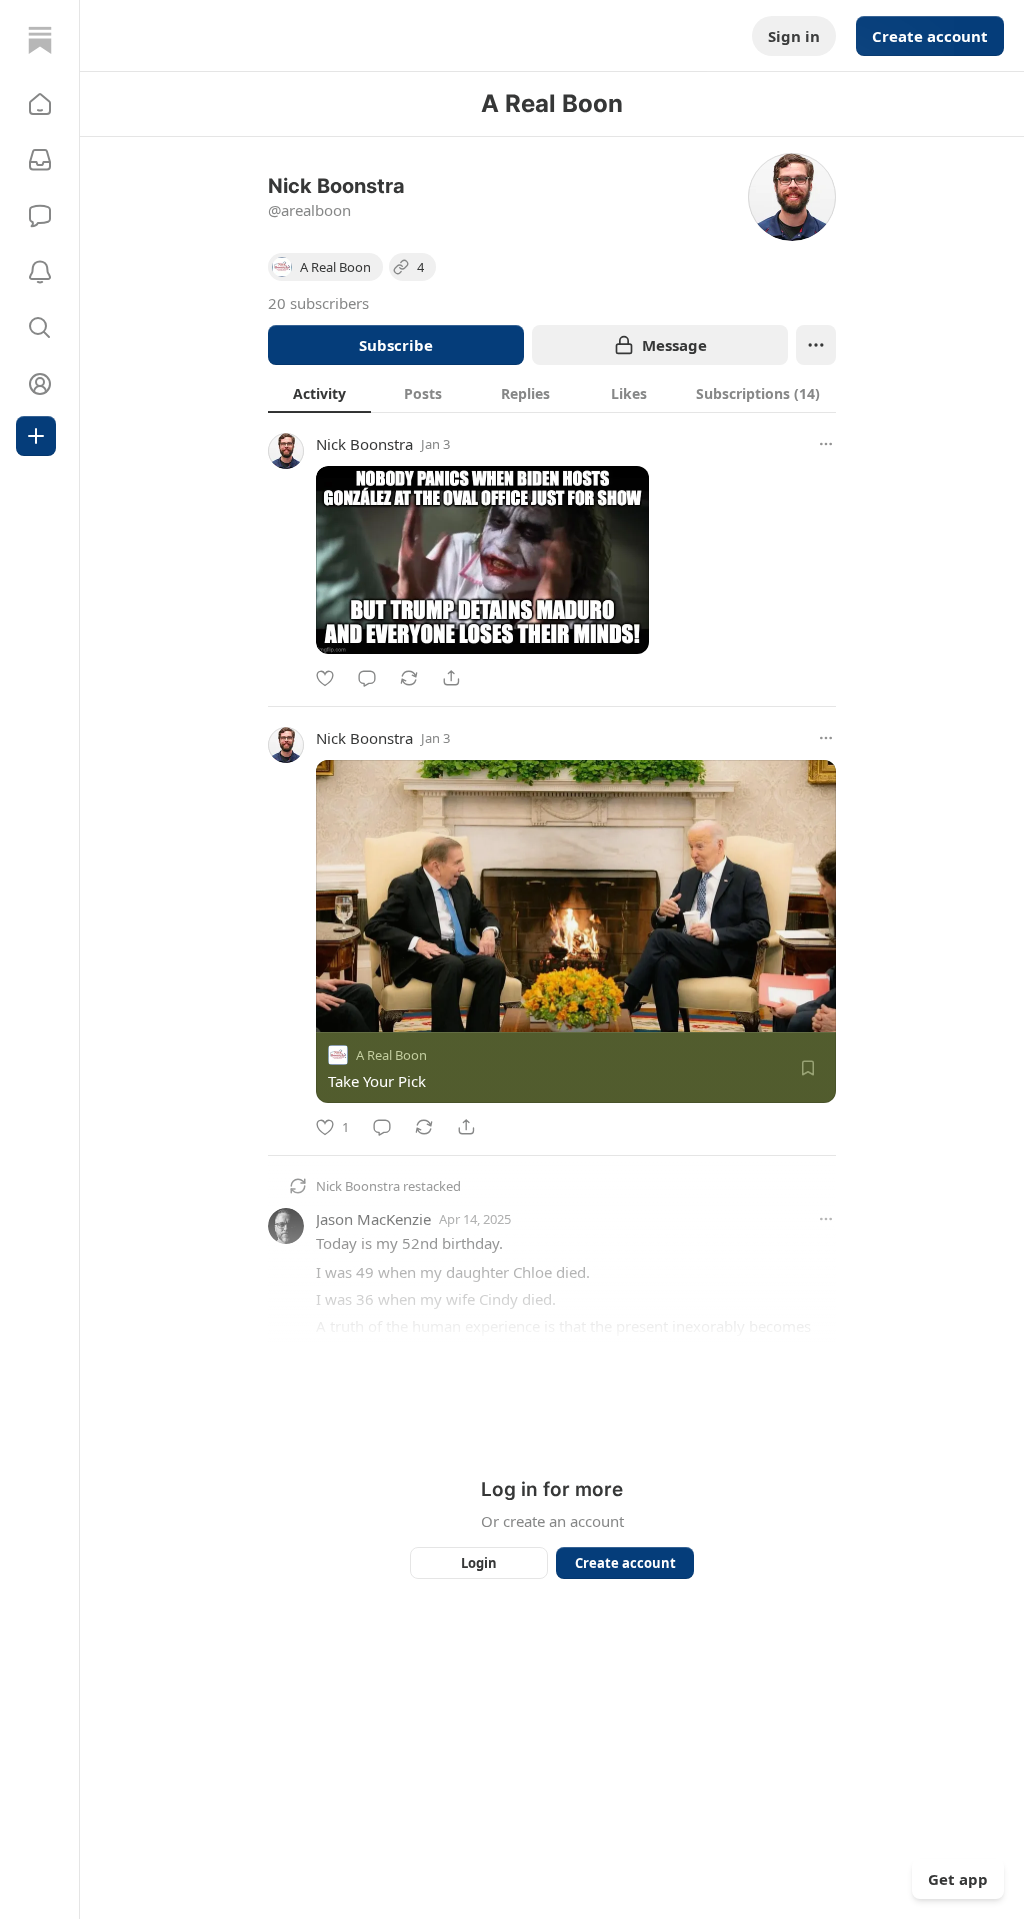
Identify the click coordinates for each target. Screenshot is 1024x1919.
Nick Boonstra (364, 444)
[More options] (826, 444)
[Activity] (40, 272)
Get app (958, 1879)
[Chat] (40, 216)
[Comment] (367, 678)
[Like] (325, 678)
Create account (930, 36)
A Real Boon (391, 1055)
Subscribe (396, 345)
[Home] (40, 40)
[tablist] (552, 393)
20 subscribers (318, 303)
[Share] (451, 678)
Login (479, 1563)
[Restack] (409, 678)
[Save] (808, 1068)
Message (674, 345)
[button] (40, 104)
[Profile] (40, 384)
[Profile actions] (816, 345)
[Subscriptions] (40, 160)
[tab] (319, 393)
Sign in (794, 36)
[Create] (36, 436)
